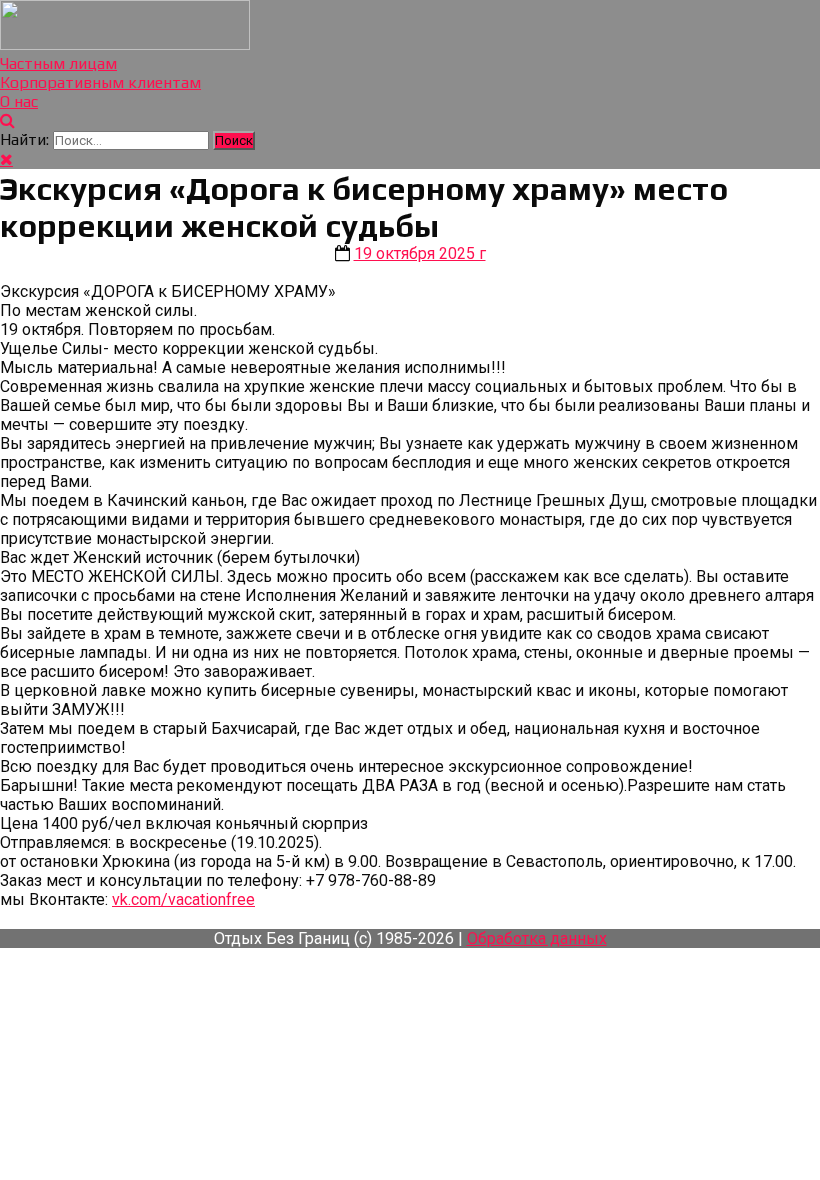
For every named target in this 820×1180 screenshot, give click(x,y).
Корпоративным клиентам (100, 82)
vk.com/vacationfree (183, 899)
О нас (19, 101)
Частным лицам (58, 63)
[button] (7, 120)
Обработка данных (537, 938)
